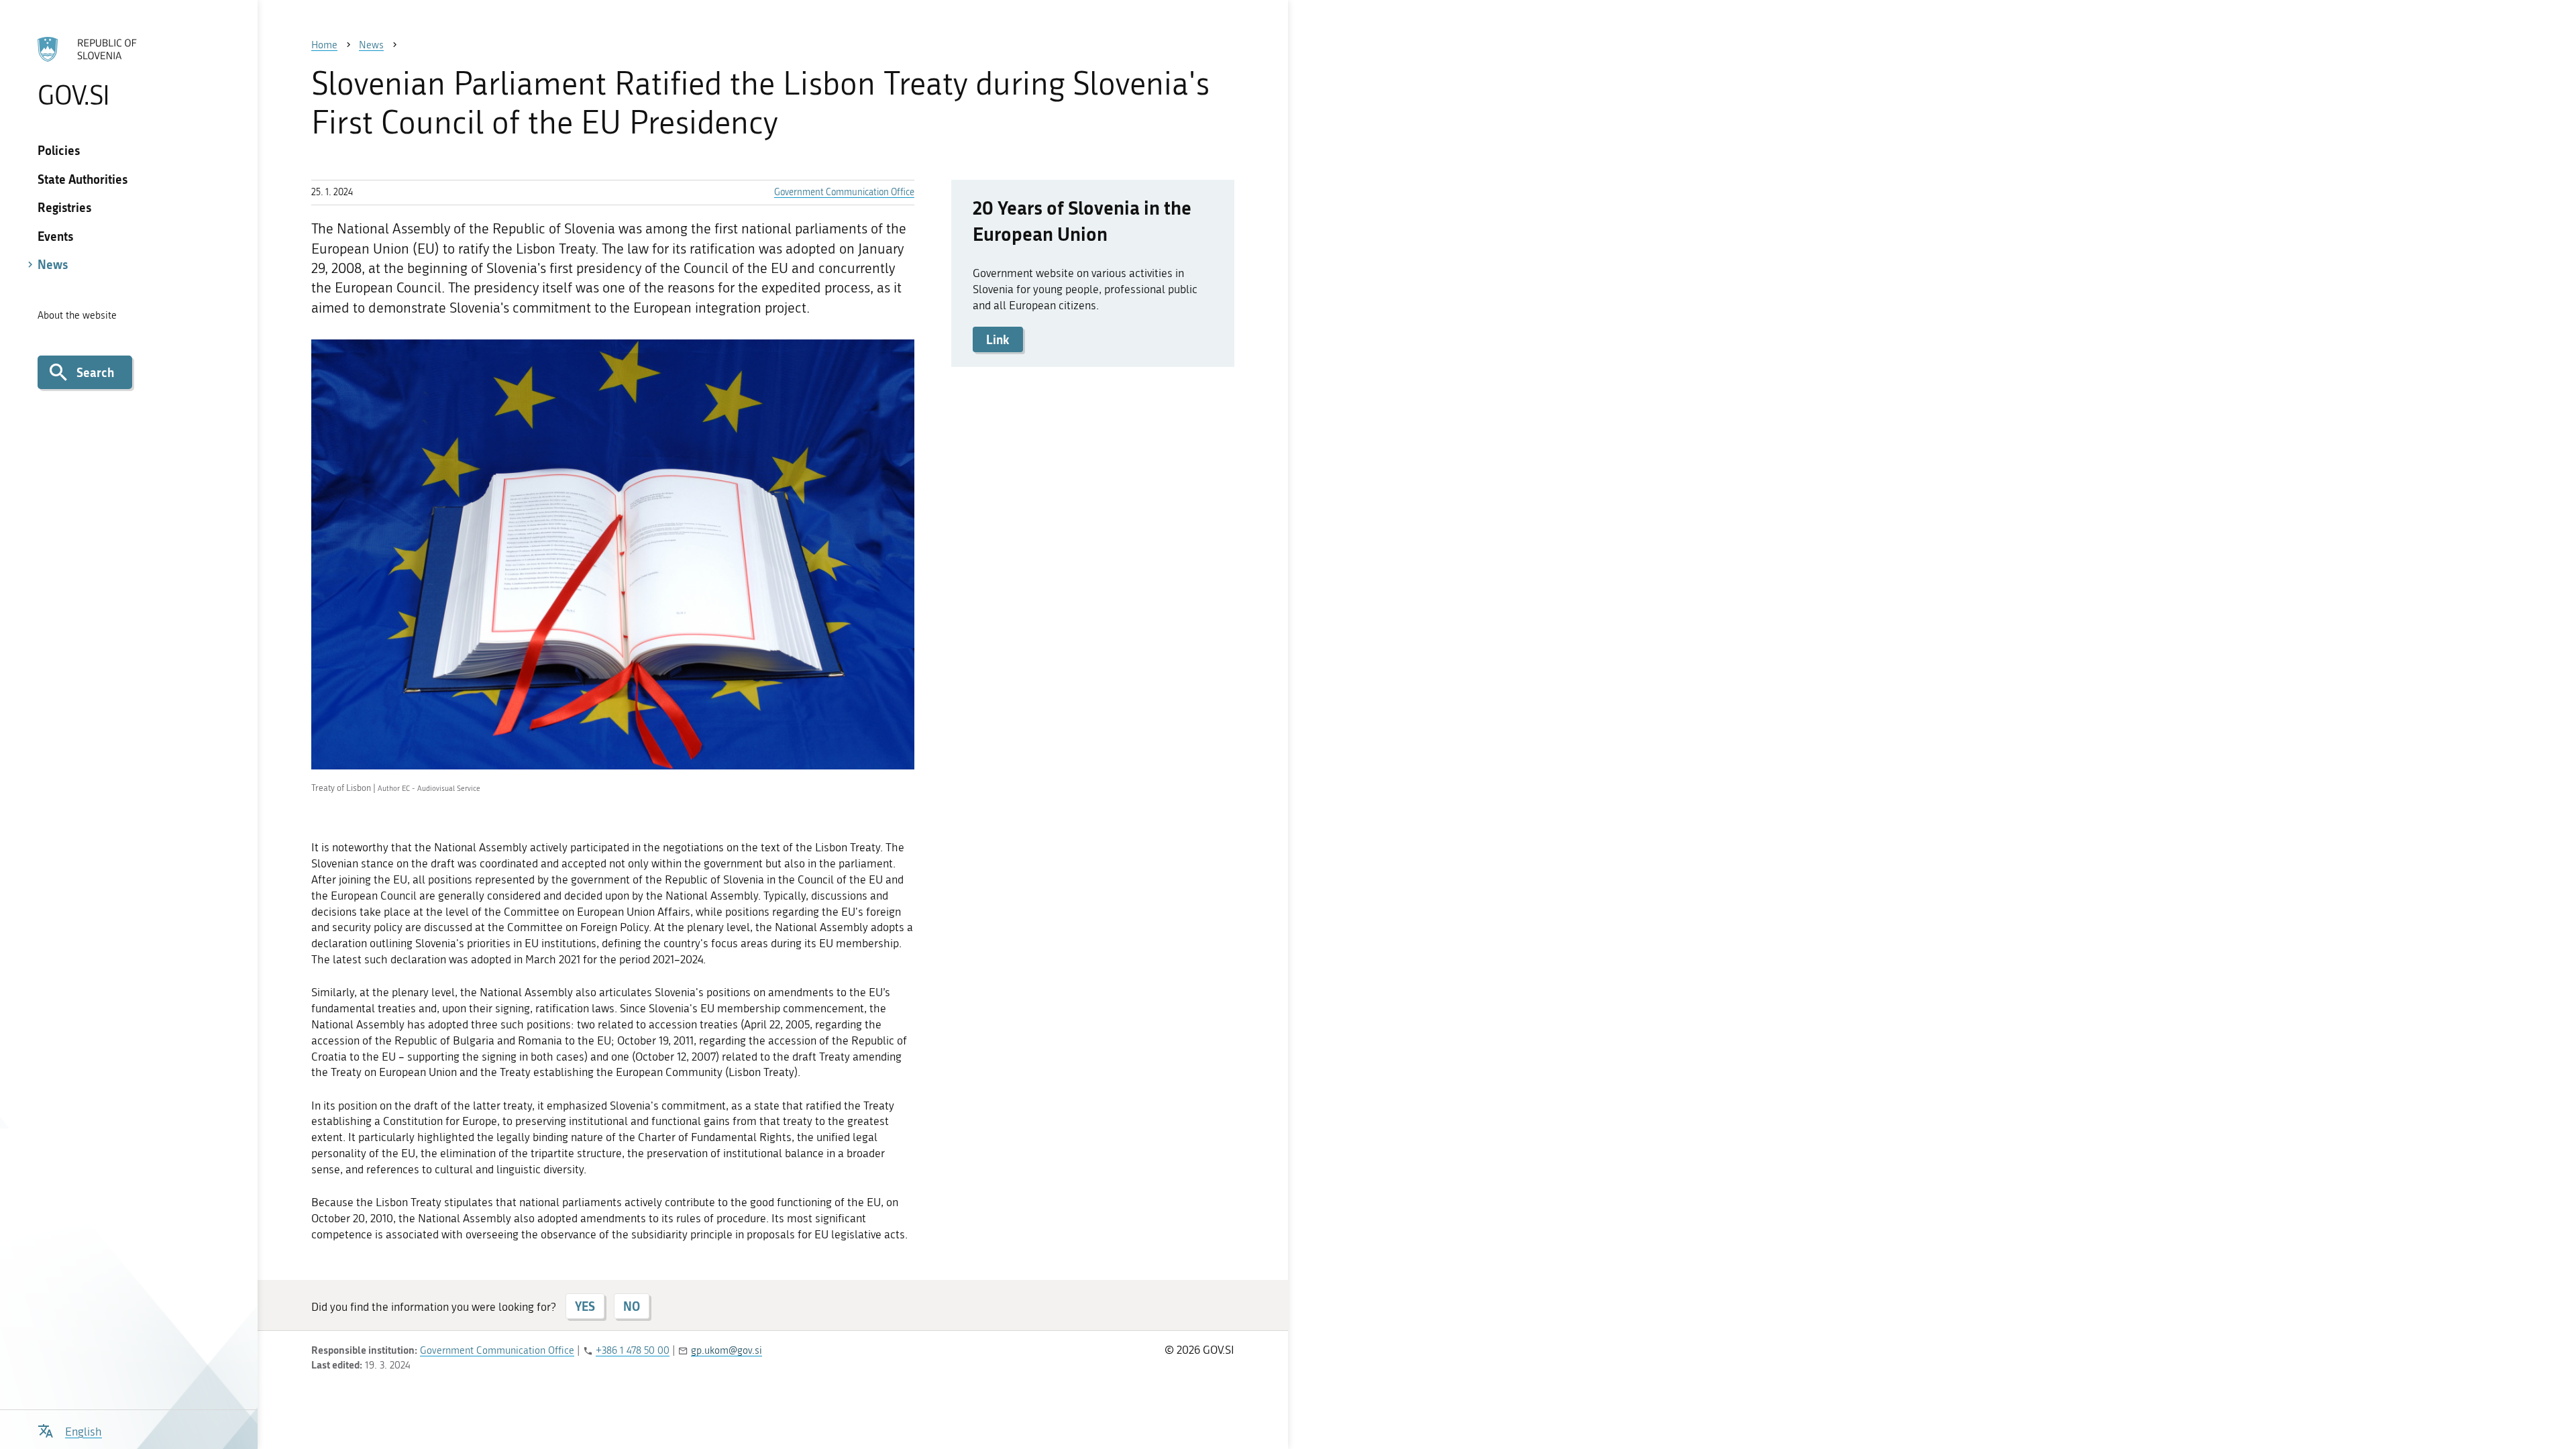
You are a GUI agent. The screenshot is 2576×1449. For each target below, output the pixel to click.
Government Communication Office (844, 192)
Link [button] (998, 339)
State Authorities (83, 179)
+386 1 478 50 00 (633, 1350)
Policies (59, 150)
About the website (77, 315)
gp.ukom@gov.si (727, 1350)
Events (55, 236)
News (53, 264)
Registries (64, 207)
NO (632, 1306)
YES (585, 1306)
